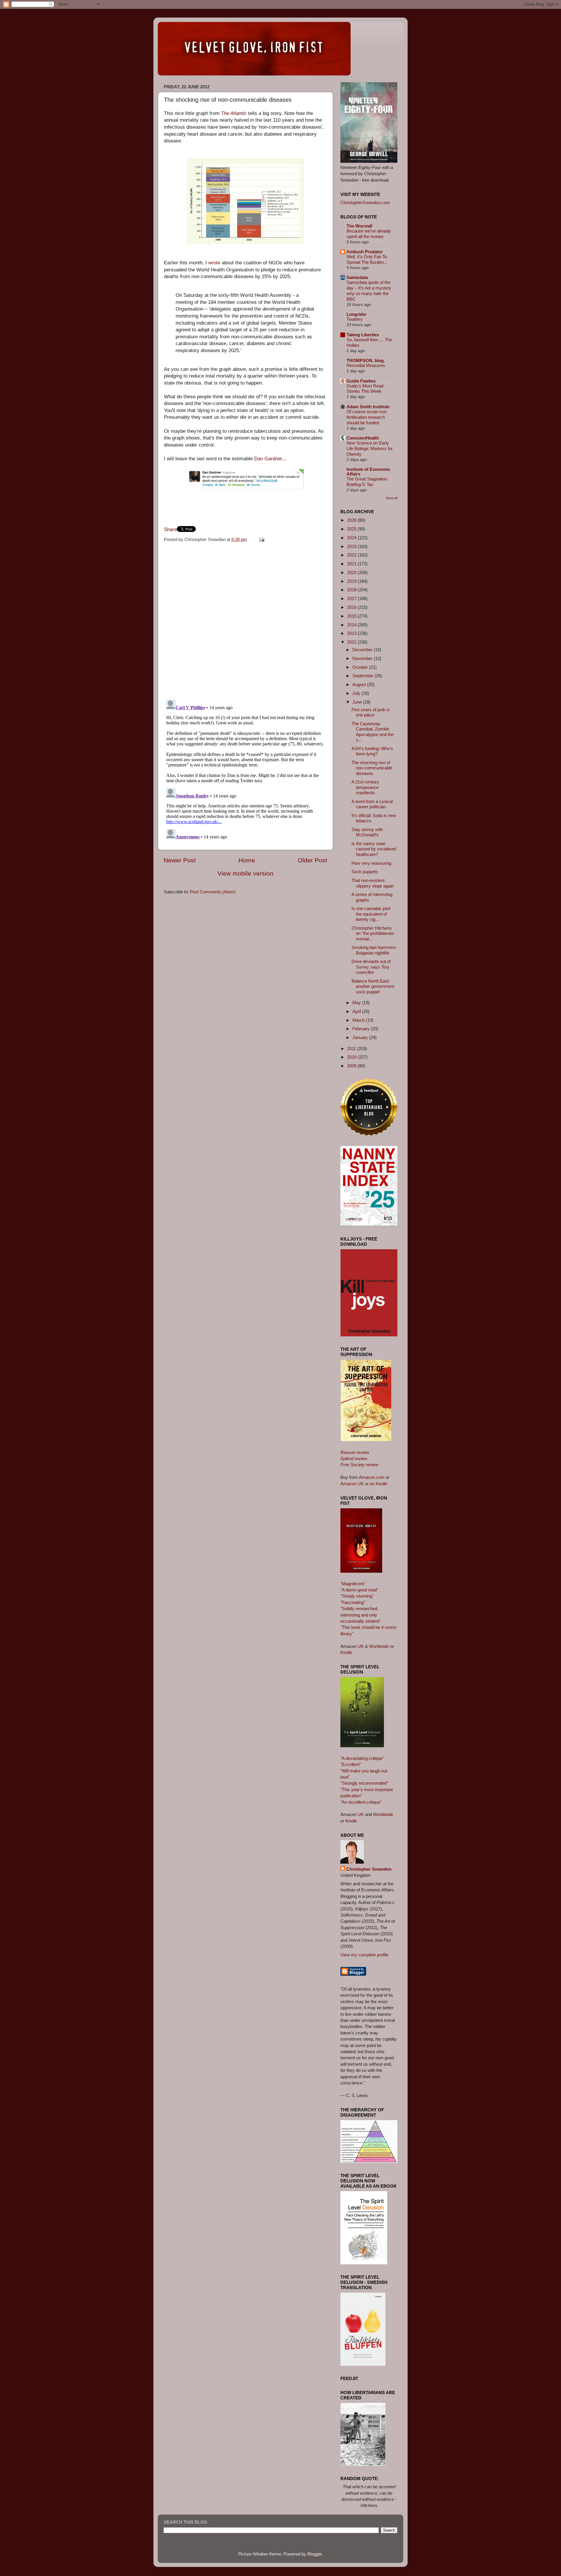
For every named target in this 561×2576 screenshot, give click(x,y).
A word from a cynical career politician (372, 804)
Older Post (312, 860)
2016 (352, 607)
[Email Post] (261, 539)
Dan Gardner (268, 459)
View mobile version (245, 873)
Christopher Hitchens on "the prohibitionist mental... (373, 933)
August (360, 684)
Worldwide (379, 1646)
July (357, 693)
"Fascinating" (353, 1602)
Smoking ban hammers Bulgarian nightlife (374, 950)
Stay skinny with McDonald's (367, 832)
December (363, 650)
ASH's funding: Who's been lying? (372, 751)
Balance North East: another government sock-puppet (373, 986)
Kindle (346, 1652)
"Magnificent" (353, 1584)
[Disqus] (245, 619)
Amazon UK (352, 1484)
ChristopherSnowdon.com (365, 203)
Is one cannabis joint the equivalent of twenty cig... (371, 914)
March (359, 1020)
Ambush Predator (365, 252)
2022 (352, 555)
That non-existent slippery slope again (373, 883)
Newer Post (180, 860)
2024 (352, 538)
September (363, 676)
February (362, 1029)
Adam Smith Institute (368, 407)
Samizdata (357, 277)
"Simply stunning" (357, 1596)
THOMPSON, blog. (366, 360)
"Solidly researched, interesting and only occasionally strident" (361, 1615)
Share (170, 529)
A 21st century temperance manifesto (365, 787)
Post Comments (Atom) (213, 892)
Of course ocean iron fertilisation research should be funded (367, 417)
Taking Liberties (363, 335)
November (363, 658)
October (361, 667)
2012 (352, 642)
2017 (352, 598)
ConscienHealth (363, 438)
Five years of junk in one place (371, 712)
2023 (352, 546)
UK (361, 1646)
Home (247, 860)
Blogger (315, 2554)
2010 (352, 1057)
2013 (352, 633)
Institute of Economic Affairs (368, 472)
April (357, 1011)
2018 (352, 590)
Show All (392, 498)
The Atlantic (234, 113)
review (355, 1452)
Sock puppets (365, 872)
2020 (352, 572)
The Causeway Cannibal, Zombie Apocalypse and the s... (373, 732)
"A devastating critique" (362, 1758)
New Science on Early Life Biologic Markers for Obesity (370, 449)
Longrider (357, 314)
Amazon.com (372, 1477)
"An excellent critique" (361, 1802)
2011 (352, 1049)
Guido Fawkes (361, 381)
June (358, 702)
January (361, 1037)
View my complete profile (364, 1955)
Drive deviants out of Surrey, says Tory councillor (371, 967)
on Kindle (379, 1484)
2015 (352, 616)
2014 (352, 625)
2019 (352, 581)
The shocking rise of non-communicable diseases (372, 768)
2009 (352, 1066)
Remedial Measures (366, 366)
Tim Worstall (359, 226)
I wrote (213, 263)
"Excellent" (351, 1764)
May (357, 1003)
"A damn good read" (359, 1590)
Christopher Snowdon (369, 1869)
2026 (352, 520)
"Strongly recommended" (364, 1783)
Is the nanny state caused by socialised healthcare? (374, 849)
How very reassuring (371, 863)
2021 (352, 564)
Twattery (355, 319)
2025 (352, 529)
